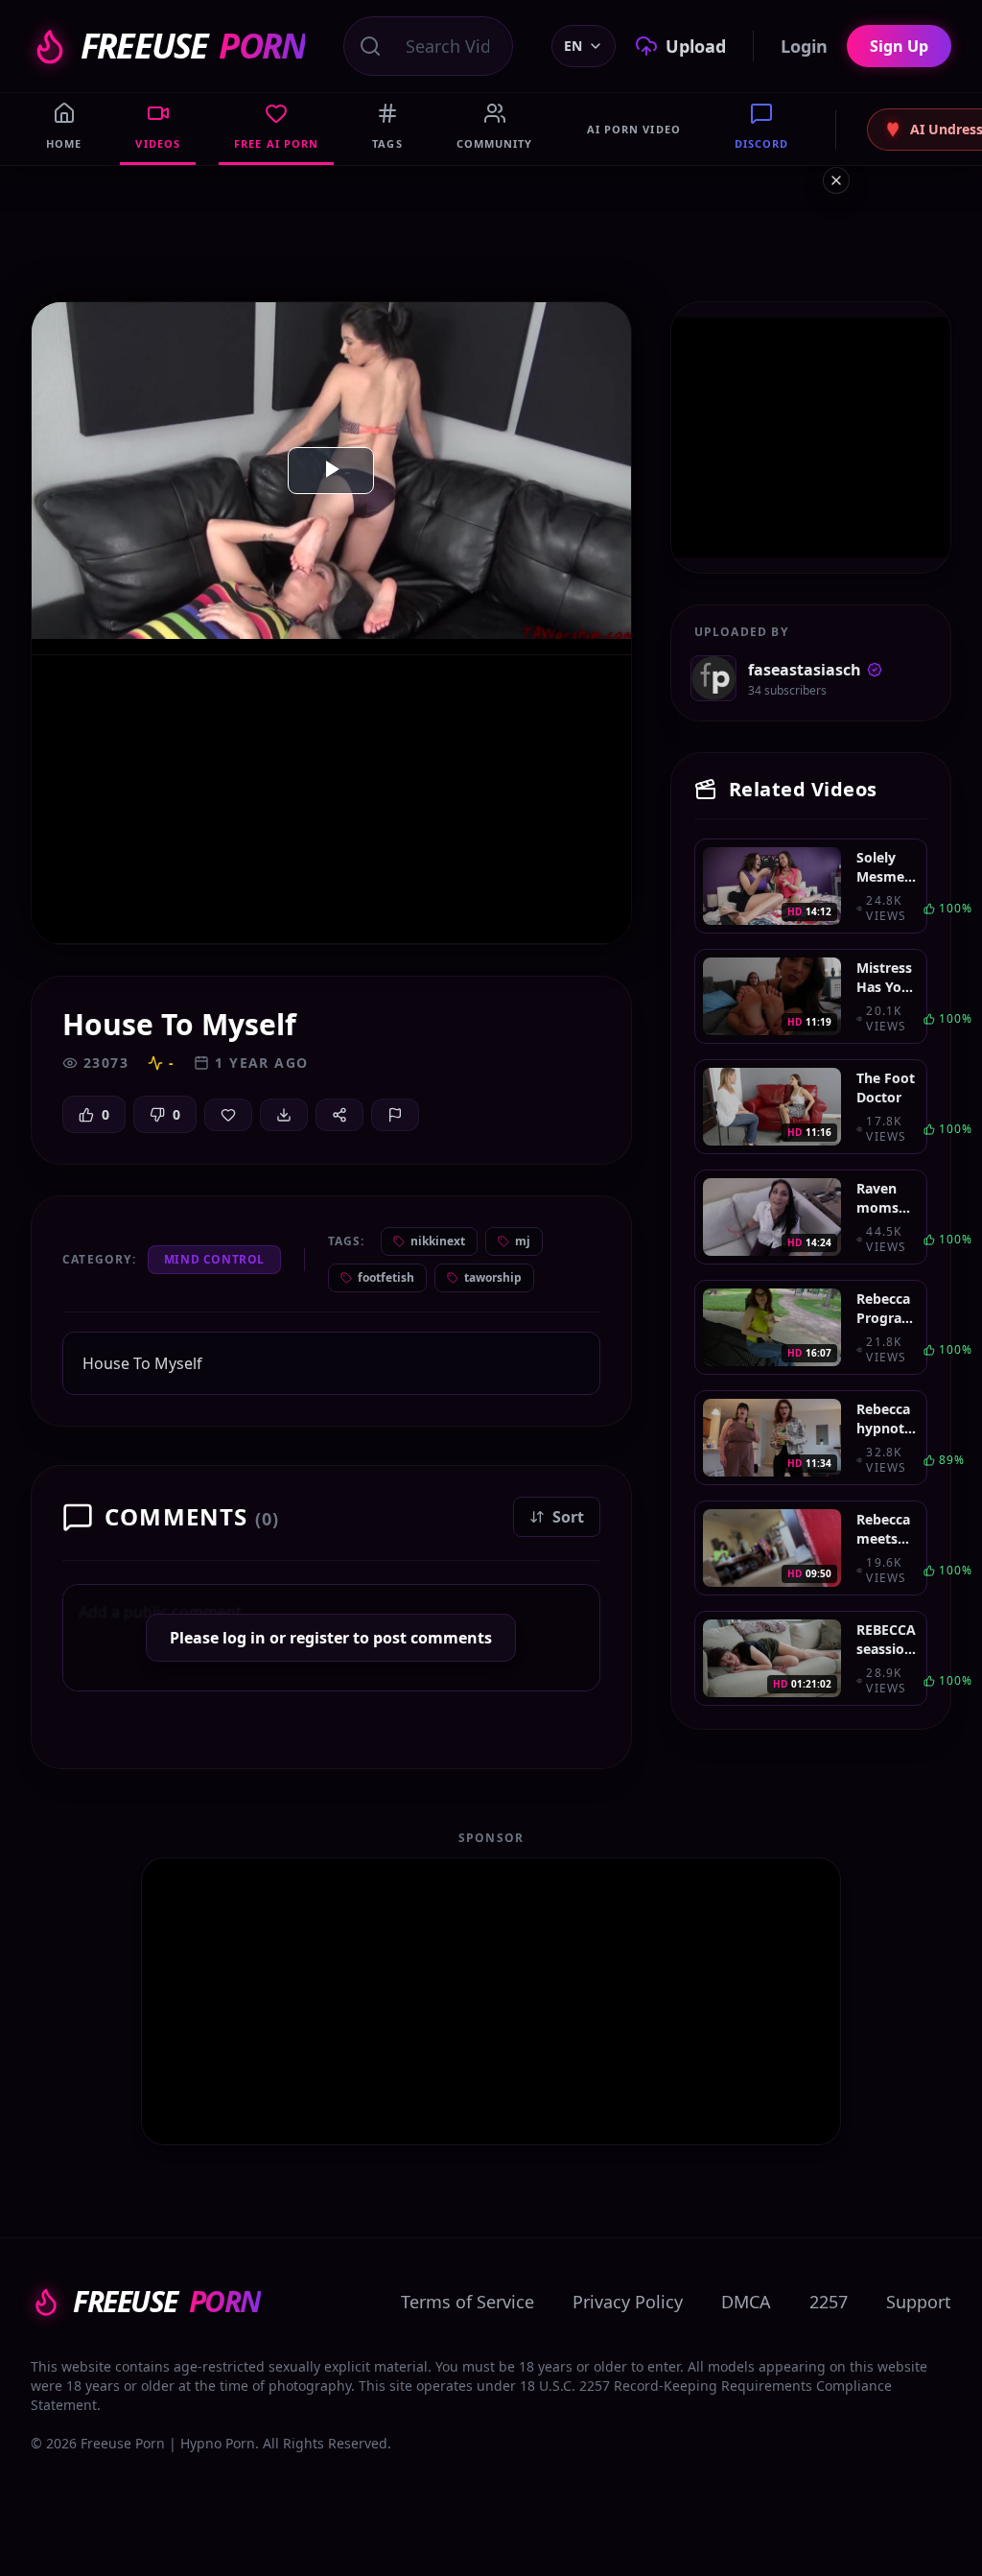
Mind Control (214, 1259)
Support (919, 2302)
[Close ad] (836, 180)
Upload (696, 46)
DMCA (746, 2302)
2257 (829, 2302)
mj (523, 1241)
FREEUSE (193, 46)
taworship (493, 1277)
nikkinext (438, 1241)
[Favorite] (228, 1115)
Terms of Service (468, 2302)
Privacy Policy (628, 2302)
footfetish (386, 1277)
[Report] (395, 1115)
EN (573, 46)
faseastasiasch (805, 670)
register (319, 1638)
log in (244, 1638)
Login (804, 46)
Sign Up (899, 46)
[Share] (339, 1115)
